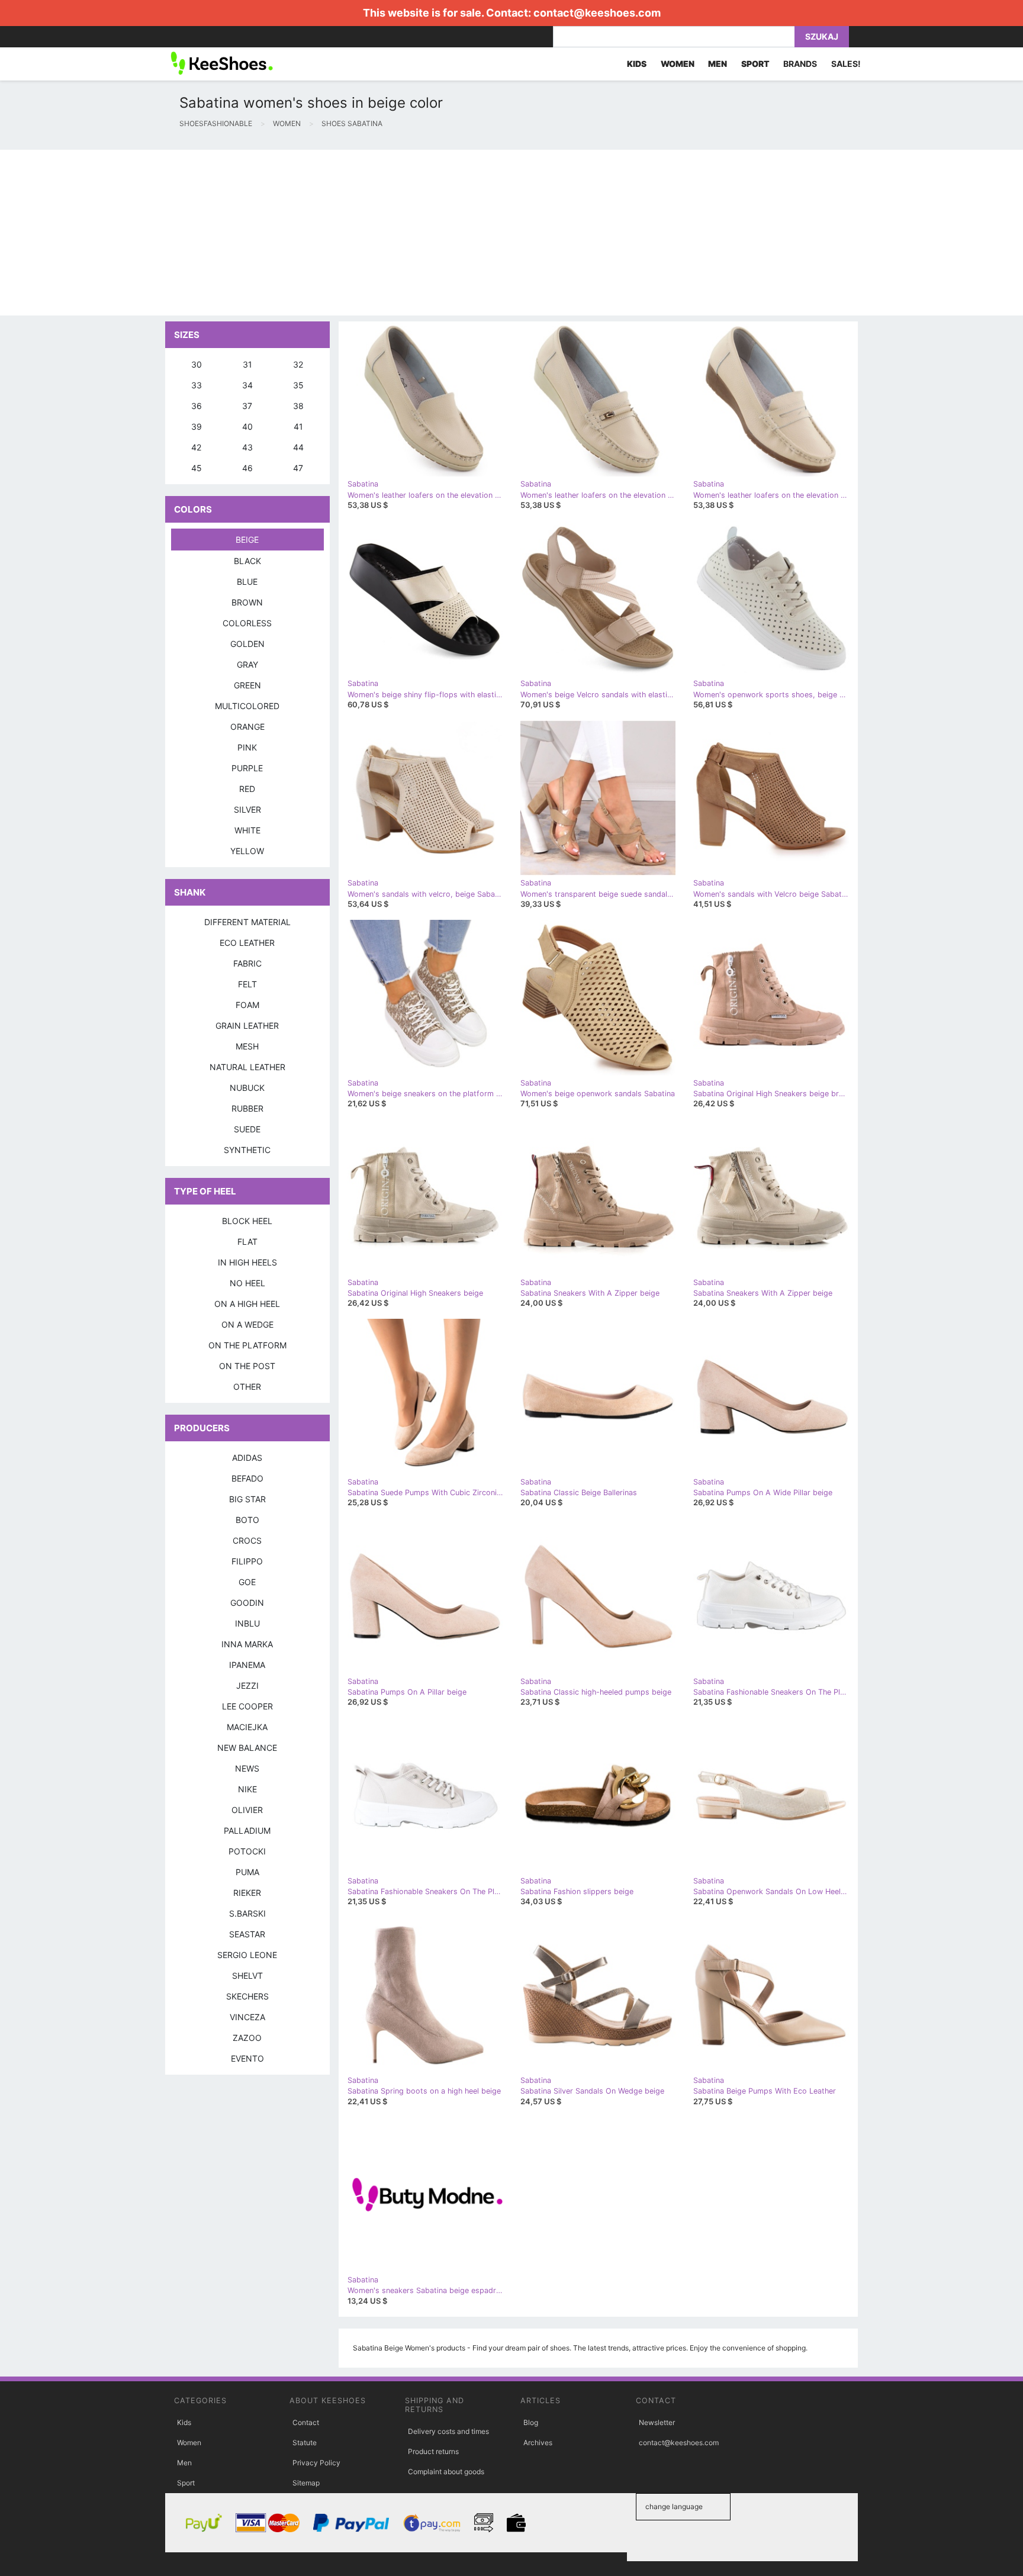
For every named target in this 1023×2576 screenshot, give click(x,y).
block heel (247, 1221)
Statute (305, 2443)
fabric (247, 963)
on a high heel (247, 1304)
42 (196, 447)
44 (298, 447)
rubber (247, 1108)
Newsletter (657, 2422)
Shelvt (247, 1976)
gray (247, 664)
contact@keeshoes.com (597, 13)
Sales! (846, 64)
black (247, 561)
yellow (247, 851)
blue (247, 582)
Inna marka (247, 1644)
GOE (247, 1582)
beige (247, 540)
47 (298, 468)
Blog (531, 2422)
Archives (538, 2443)
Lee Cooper (247, 1706)
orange (247, 727)
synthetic (247, 1150)
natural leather (247, 1067)
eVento (247, 2058)
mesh (247, 1046)
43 (247, 447)
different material (247, 922)
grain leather (247, 1025)
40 (247, 426)
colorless (247, 623)
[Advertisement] (355, 233)
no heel (247, 1283)
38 (298, 406)
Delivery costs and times (448, 2431)
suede (247, 1129)
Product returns (433, 2451)
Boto (247, 1520)
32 (298, 364)
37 (247, 406)
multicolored (247, 706)
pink (247, 747)
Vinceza (247, 2017)
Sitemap (306, 2483)
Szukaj (822, 36)
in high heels (247, 1262)
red (247, 789)
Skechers (247, 1996)
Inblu (247, 1623)
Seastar (247, 1934)
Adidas (247, 1458)
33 (197, 385)
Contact (306, 2422)
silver (247, 809)
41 (298, 426)
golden (247, 644)
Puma (247, 1872)
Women (189, 2443)
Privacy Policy (316, 2463)
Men (184, 2463)
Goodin (247, 1603)
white (247, 830)
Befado (247, 1478)
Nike (247, 1789)
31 (247, 364)
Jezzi (247, 1685)
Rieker (247, 1893)
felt (247, 984)
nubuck (247, 1088)
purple (247, 768)
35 (298, 385)
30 (197, 364)
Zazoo (247, 2038)
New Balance (247, 1748)
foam (247, 1005)
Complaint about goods (446, 2472)
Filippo (247, 1561)
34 (247, 385)
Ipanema (247, 1665)
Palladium (247, 1830)
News (247, 1768)
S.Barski (247, 1913)
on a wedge (247, 1324)
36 (197, 406)
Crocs (247, 1540)
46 (247, 468)
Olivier (247, 1810)
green (247, 685)
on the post (247, 1366)
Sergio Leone (247, 1955)
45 (197, 468)
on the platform (247, 1345)
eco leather (247, 943)
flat (247, 1242)
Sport (186, 2483)
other (247, 1387)
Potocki (247, 1851)
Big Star (247, 1499)
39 (197, 426)
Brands (800, 64)
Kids (184, 2422)
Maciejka (247, 1727)
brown (247, 602)
